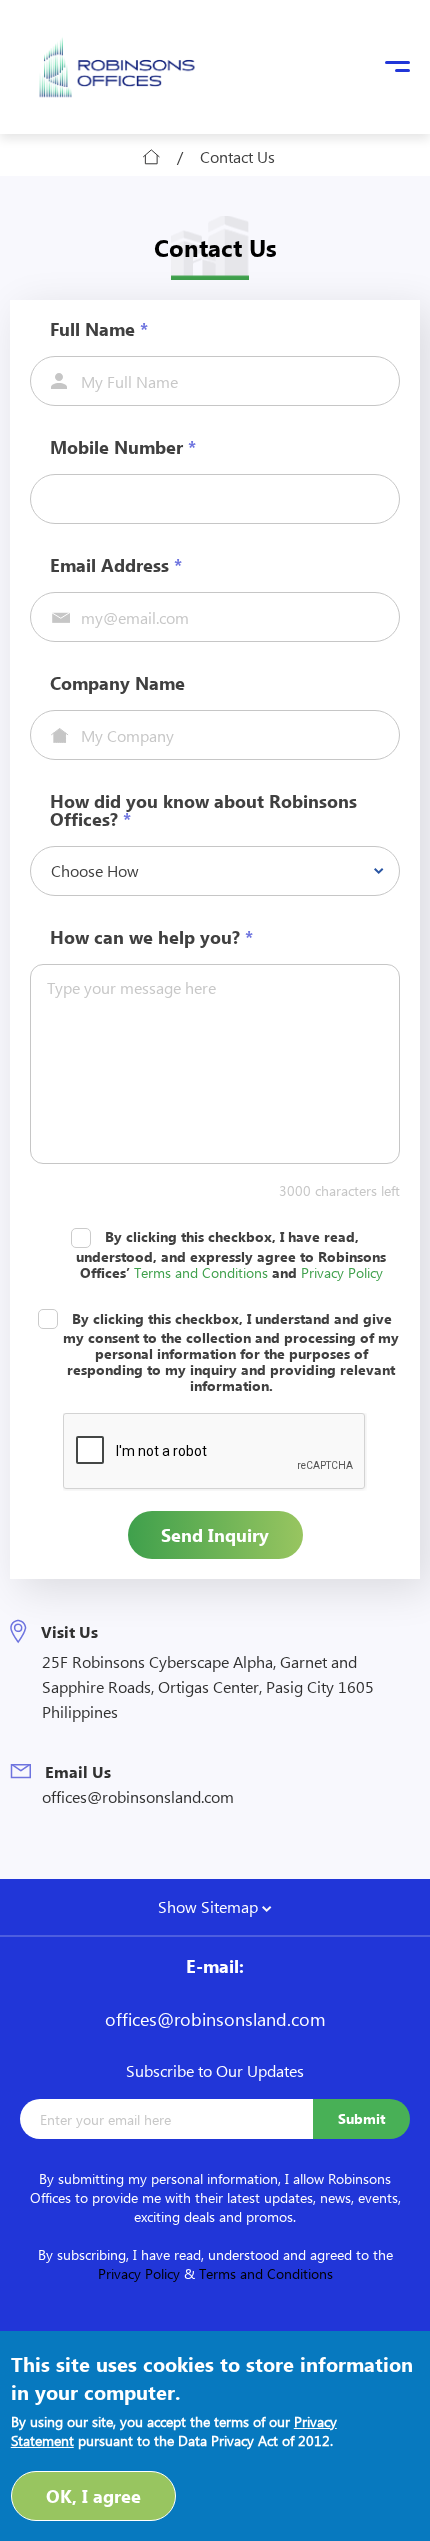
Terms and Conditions (201, 1272)
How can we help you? (151, 937)
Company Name (117, 683)
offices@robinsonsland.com (138, 1796)
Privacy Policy (342, 1272)
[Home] (117, 67)
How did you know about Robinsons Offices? (203, 810)
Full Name (99, 329)
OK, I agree (93, 2496)
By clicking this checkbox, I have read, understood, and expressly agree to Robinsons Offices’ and (231, 1254)
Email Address (116, 565)
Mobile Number (123, 447)
